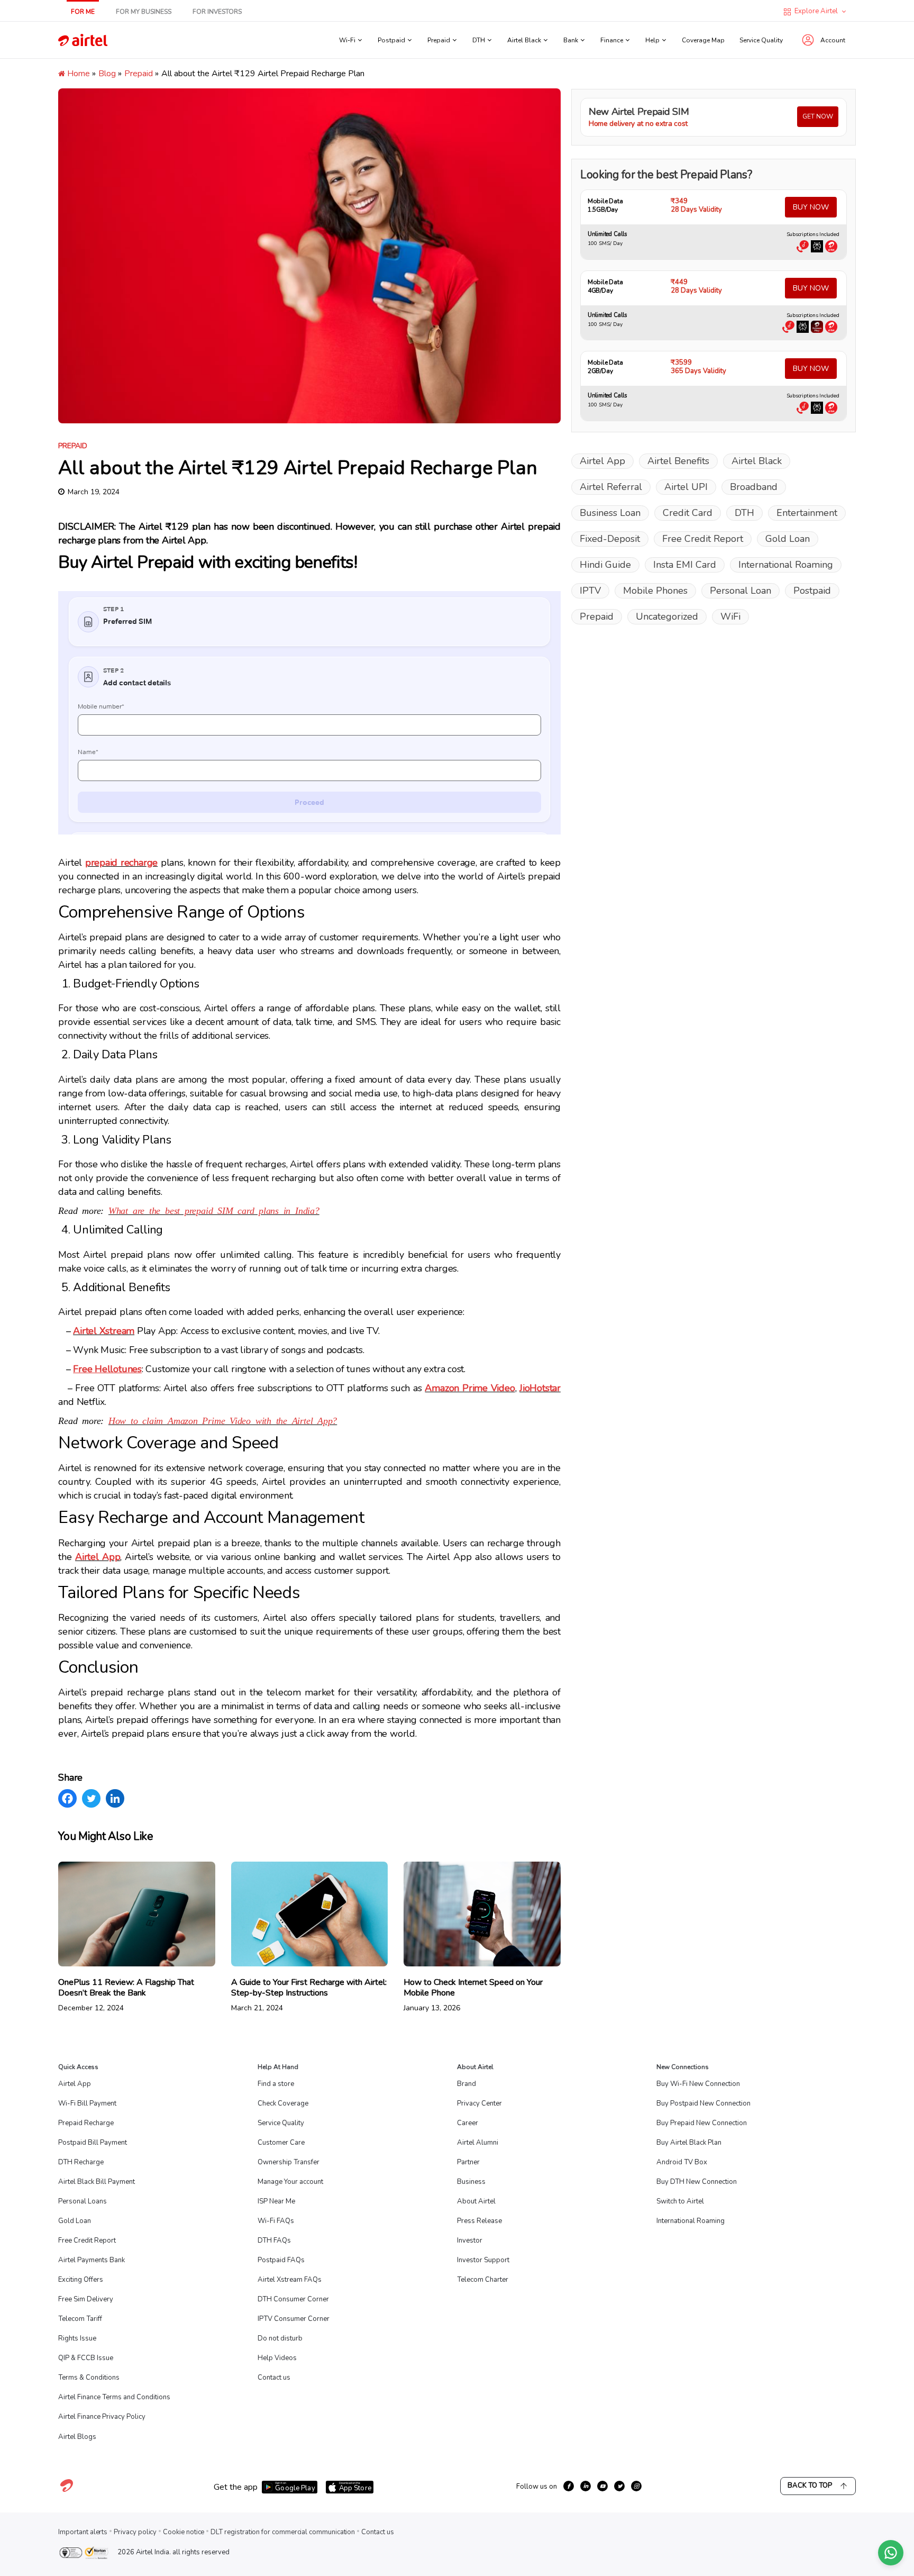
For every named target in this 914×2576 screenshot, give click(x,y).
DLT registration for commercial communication (283, 2532)
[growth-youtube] (602, 2486)
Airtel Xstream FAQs (290, 2280)
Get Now (818, 116)
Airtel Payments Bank (92, 2260)
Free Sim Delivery (86, 2299)
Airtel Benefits (678, 461)
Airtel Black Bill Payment (97, 2182)
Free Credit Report (703, 539)
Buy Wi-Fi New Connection (698, 2084)
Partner (468, 2162)
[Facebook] (67, 1798)
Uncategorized (667, 616)
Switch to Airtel (680, 2201)
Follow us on (537, 2487)
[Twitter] (91, 1798)
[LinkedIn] (115, 1798)
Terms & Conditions (89, 2378)
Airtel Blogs (77, 2437)
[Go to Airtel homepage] (83, 40)
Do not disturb (280, 2338)
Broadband (754, 487)
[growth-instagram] (636, 2486)
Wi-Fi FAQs (276, 2221)
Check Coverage (283, 2103)
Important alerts (83, 2532)
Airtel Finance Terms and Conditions (114, 2397)
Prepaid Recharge (86, 2123)
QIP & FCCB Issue (86, 2358)
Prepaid (139, 74)
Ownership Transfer (289, 2162)
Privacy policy (135, 2532)
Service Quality (761, 40)
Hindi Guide (605, 565)
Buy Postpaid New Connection (703, 2103)
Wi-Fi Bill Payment (87, 2103)
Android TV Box (682, 2162)
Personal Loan (741, 591)
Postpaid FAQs (281, 2260)
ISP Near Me (276, 2201)
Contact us (274, 2378)
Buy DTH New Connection (697, 2182)
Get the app (236, 2487)
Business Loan (610, 513)
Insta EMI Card (685, 565)
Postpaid (812, 591)
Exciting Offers (81, 2280)
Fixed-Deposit (610, 539)
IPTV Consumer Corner (294, 2319)
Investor (470, 2241)
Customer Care (281, 2143)
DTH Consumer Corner (293, 2299)
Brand (467, 2084)
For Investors (217, 12)
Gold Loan (788, 539)
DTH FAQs (274, 2241)
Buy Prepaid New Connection (702, 2123)
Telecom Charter (483, 2280)
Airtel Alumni (478, 2143)
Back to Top (810, 2486)
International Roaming (786, 565)
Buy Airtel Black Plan (689, 2143)
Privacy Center (479, 2103)
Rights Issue (77, 2338)
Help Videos (277, 2358)
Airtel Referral (611, 487)
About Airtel (476, 2201)
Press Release (479, 2221)
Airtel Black (757, 461)
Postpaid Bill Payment (93, 2143)
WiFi (730, 616)
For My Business (144, 12)
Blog (107, 74)
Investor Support (483, 2260)
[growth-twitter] (619, 2486)
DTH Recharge (81, 2162)
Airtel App (602, 461)
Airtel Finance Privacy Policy (102, 2417)
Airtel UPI (686, 487)
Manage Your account (290, 2182)
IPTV (590, 591)
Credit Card (688, 513)
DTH (744, 513)
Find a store (276, 2084)
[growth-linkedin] (586, 2486)
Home (77, 74)
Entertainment (807, 513)
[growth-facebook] (569, 2486)
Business (471, 2182)
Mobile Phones (655, 591)
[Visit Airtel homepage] (67, 2491)
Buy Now (811, 207)
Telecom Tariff (80, 2319)
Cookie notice (184, 2532)
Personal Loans (83, 2201)
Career (468, 2123)
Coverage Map (703, 40)
